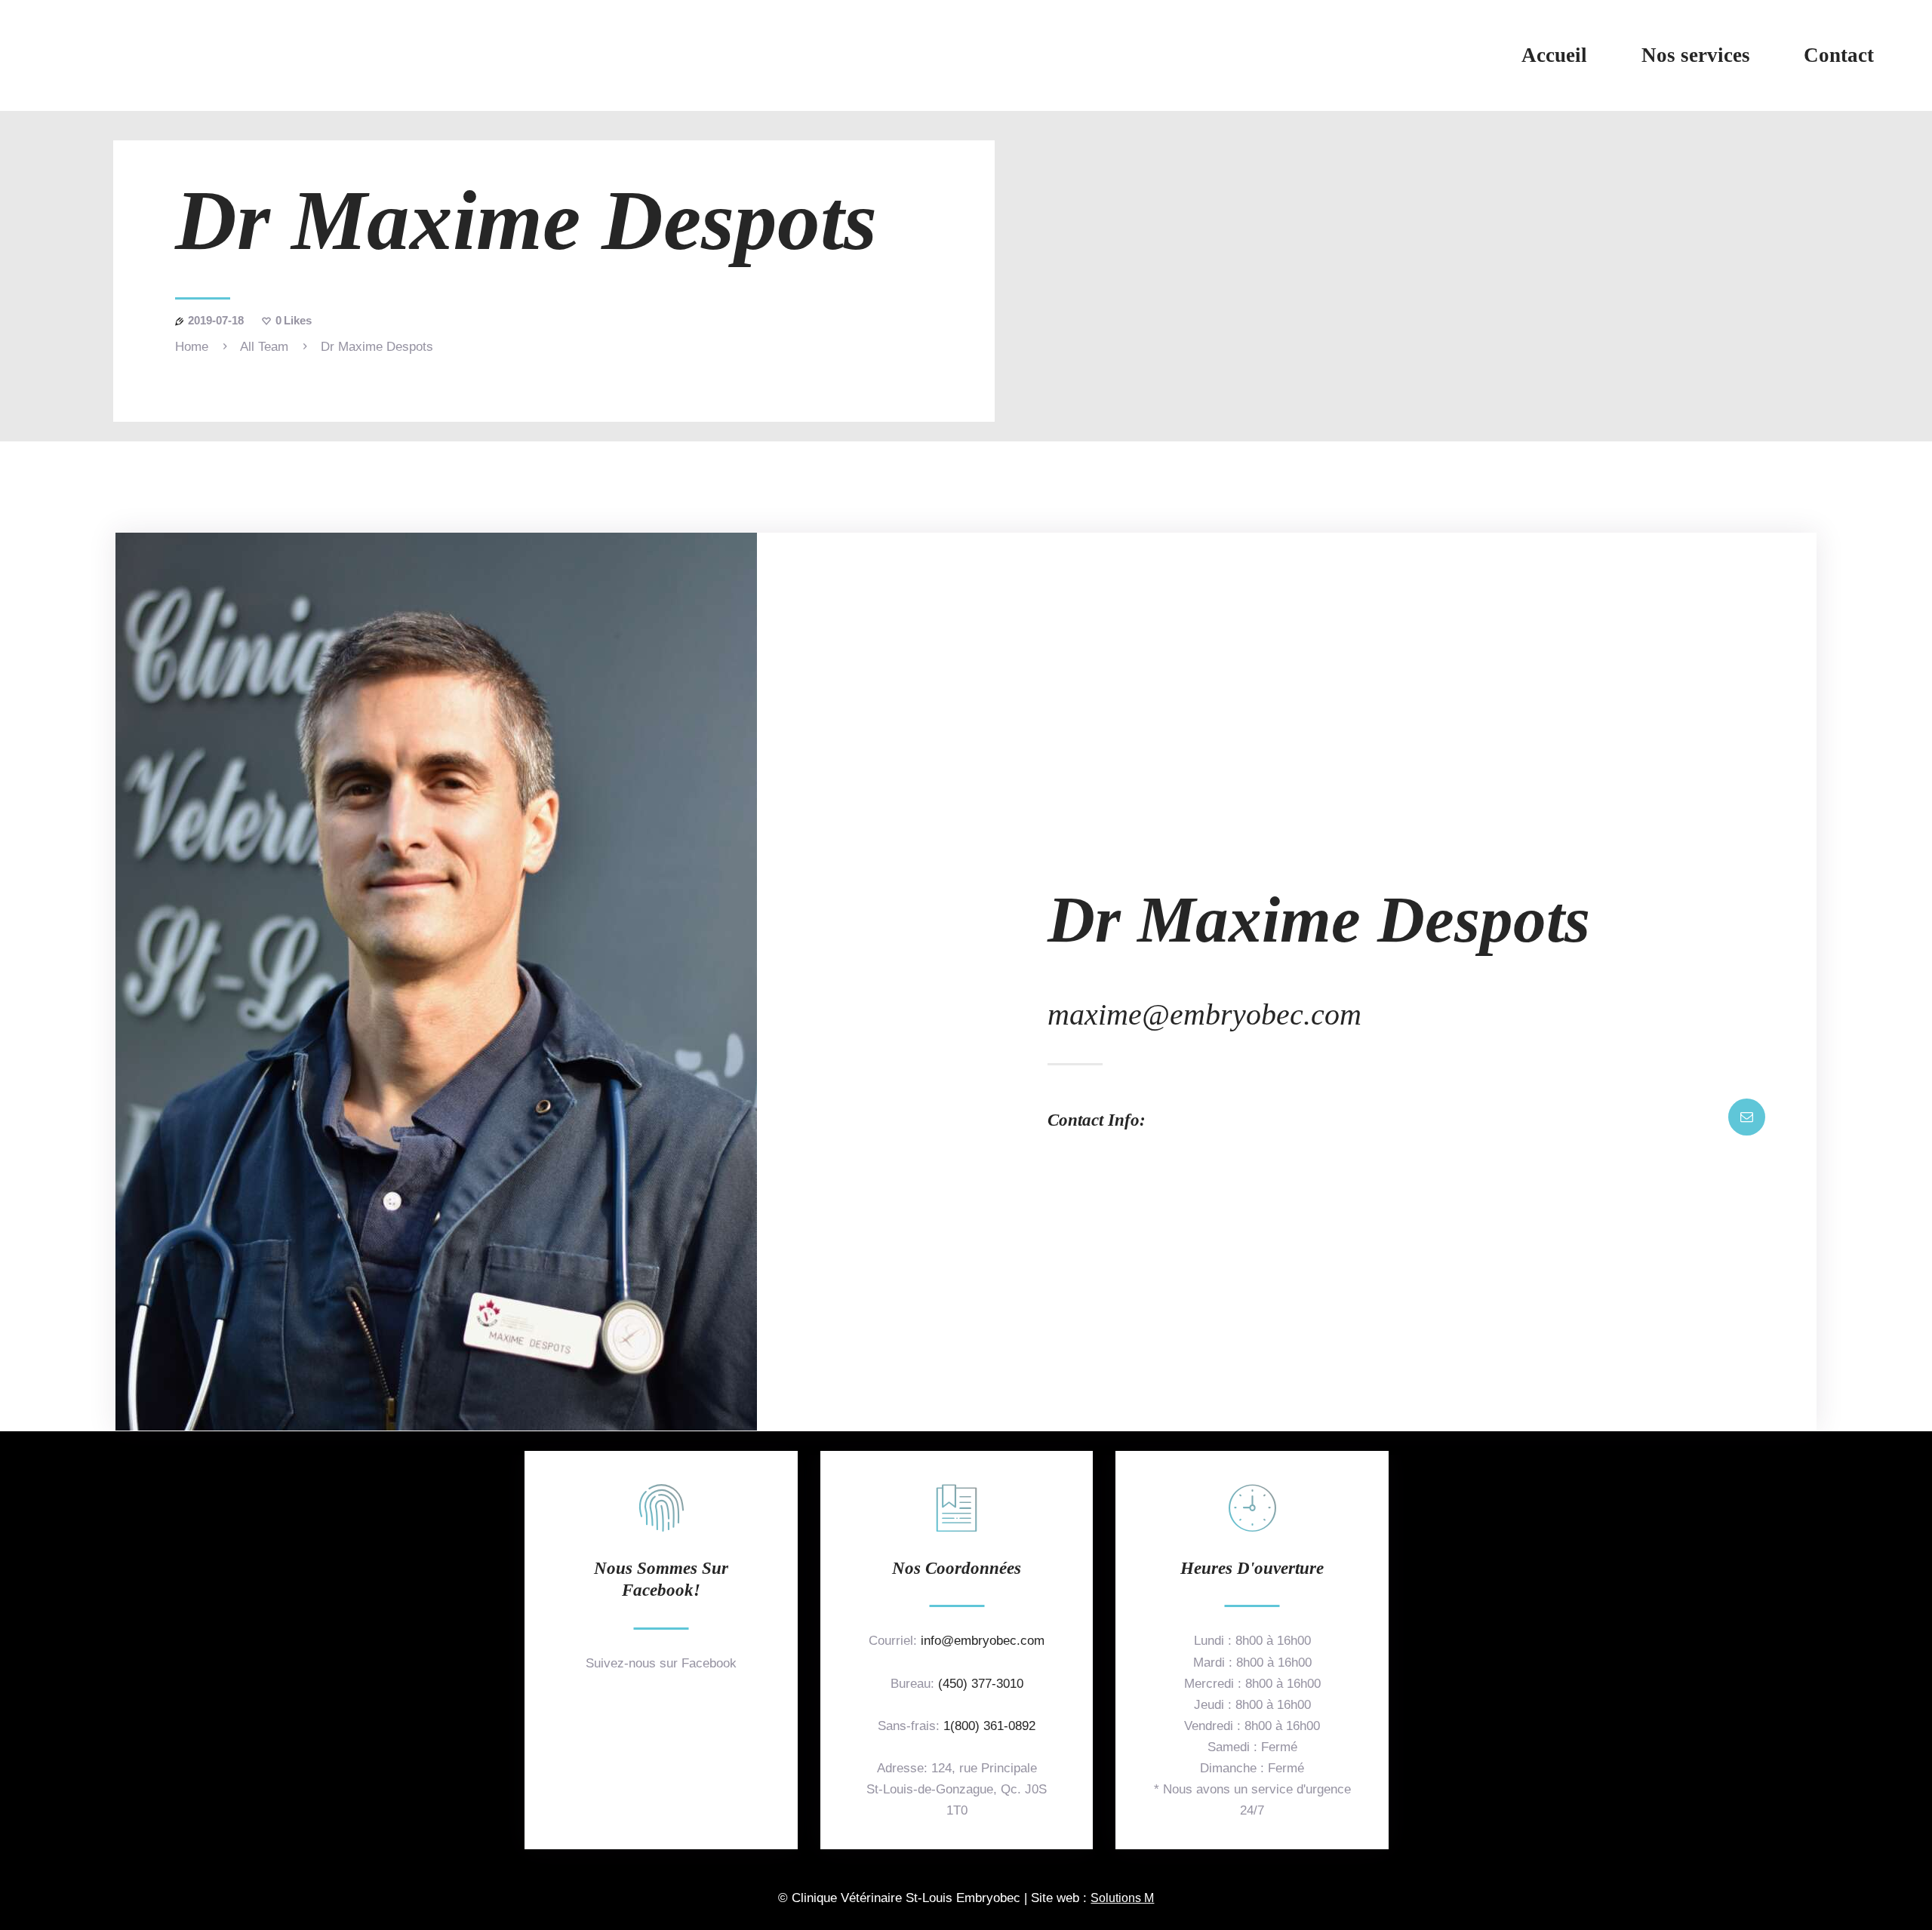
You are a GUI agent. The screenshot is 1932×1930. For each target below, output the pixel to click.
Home (192, 347)
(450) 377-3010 (981, 1684)
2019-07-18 (216, 320)
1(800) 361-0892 (989, 1726)
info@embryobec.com (983, 1641)
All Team (264, 347)
